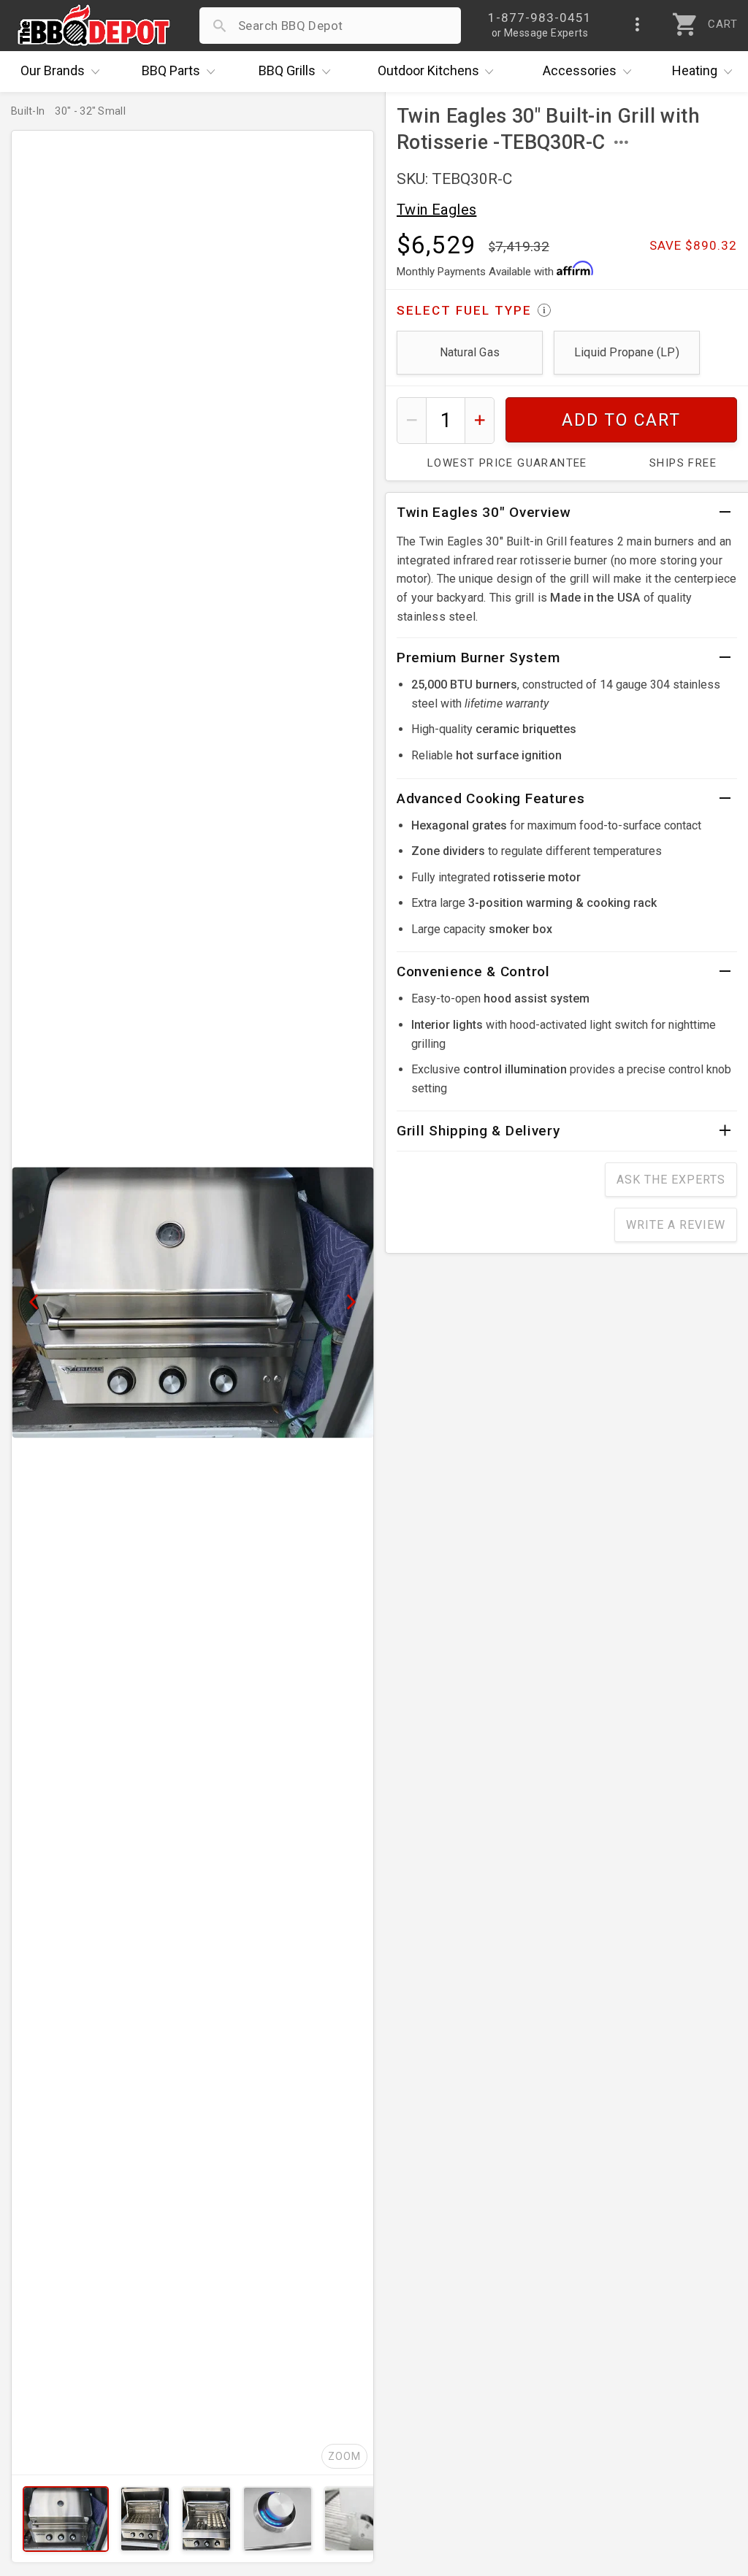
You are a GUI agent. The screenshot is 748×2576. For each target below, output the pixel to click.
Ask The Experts (671, 1180)
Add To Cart (621, 420)
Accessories (580, 70)
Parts (171, 70)
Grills (287, 70)
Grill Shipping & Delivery (478, 1131)
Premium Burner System (478, 658)
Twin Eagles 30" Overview (484, 512)
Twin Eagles (436, 210)
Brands (53, 70)
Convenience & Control (473, 971)
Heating (695, 70)
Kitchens (428, 70)
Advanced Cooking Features (491, 798)
